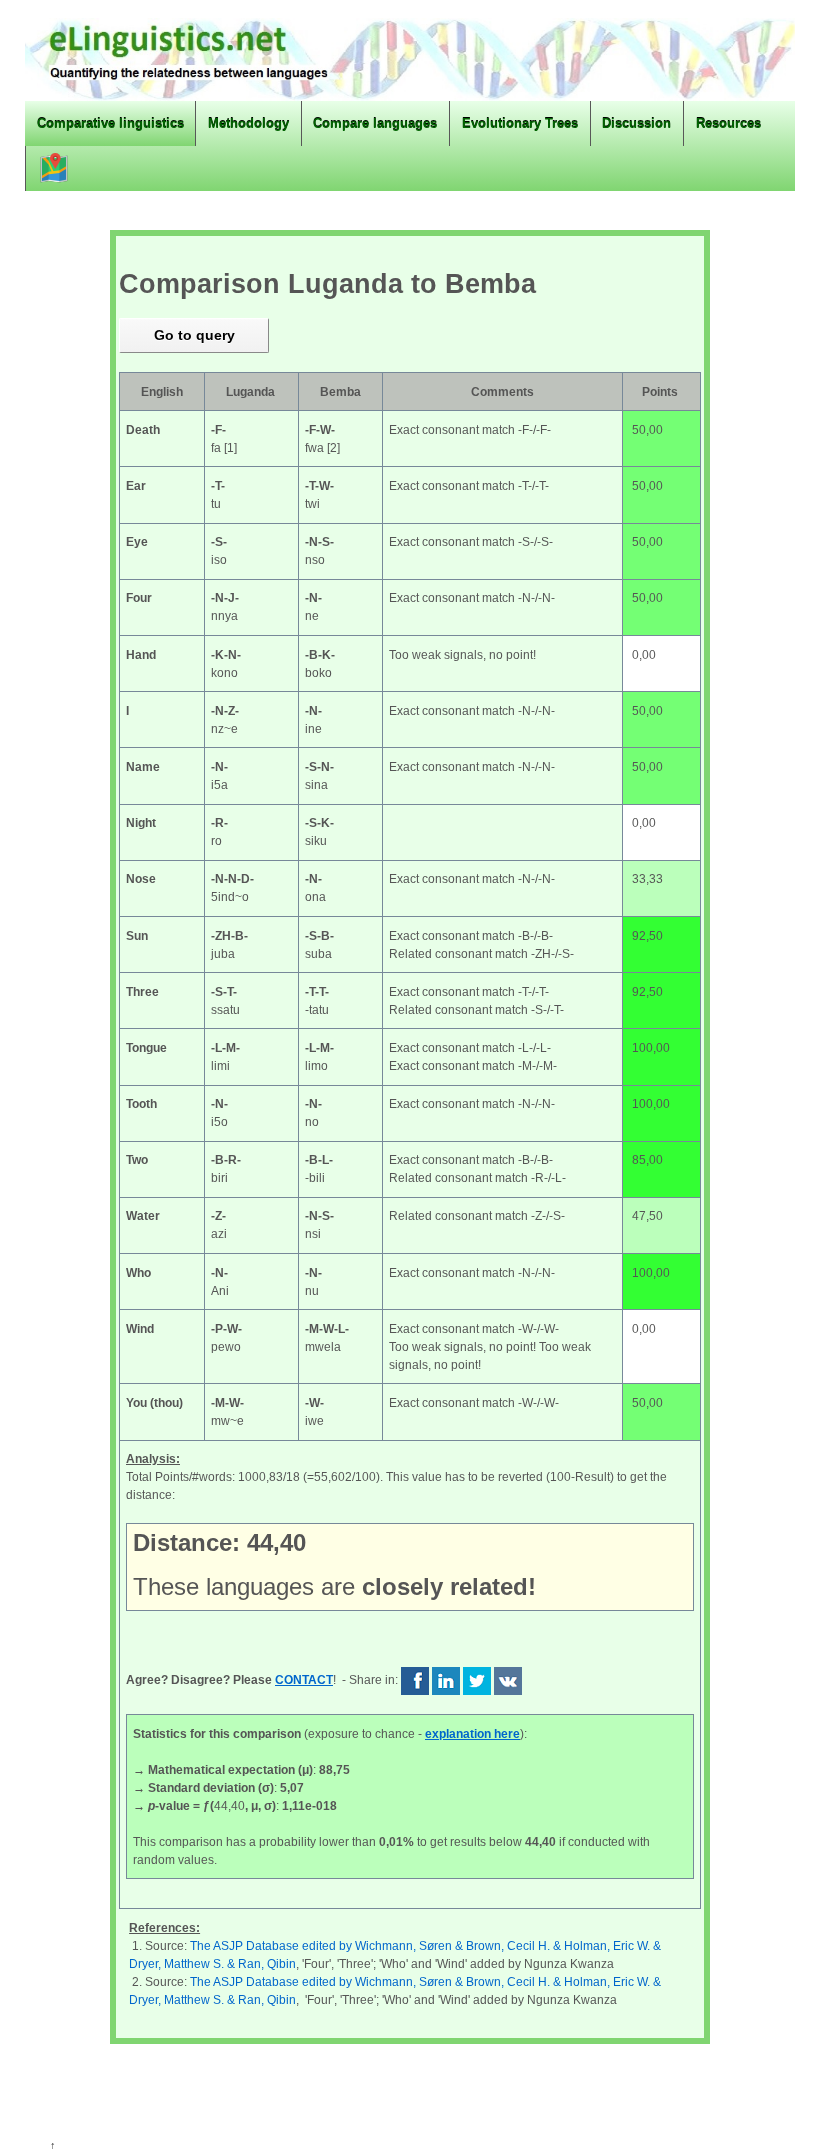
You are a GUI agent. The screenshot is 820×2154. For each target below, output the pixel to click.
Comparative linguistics (110, 123)
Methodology (248, 123)
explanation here (472, 1734)
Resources (728, 123)
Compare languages (375, 123)
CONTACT (304, 1680)
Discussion (636, 123)
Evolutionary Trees (520, 123)
